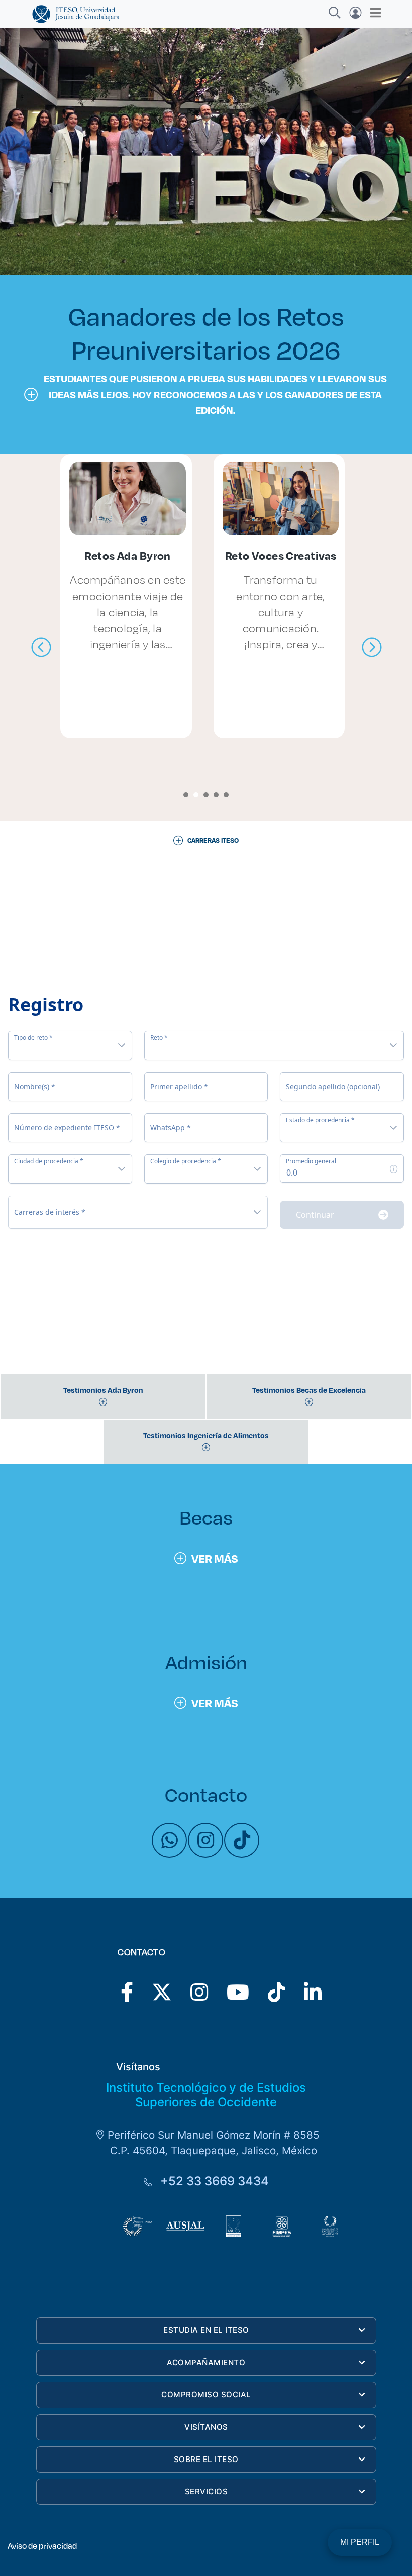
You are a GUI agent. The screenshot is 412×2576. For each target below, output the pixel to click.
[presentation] (41, 648)
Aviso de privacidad (42, 2546)
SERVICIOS (207, 2491)
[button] (186, 795)
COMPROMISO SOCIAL (206, 2394)
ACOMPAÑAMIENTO (206, 2362)
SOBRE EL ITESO (206, 2459)
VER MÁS (215, 1558)
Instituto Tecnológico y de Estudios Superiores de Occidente (206, 2095)
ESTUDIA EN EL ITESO (206, 2330)
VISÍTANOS (206, 2427)
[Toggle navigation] (373, 13)
